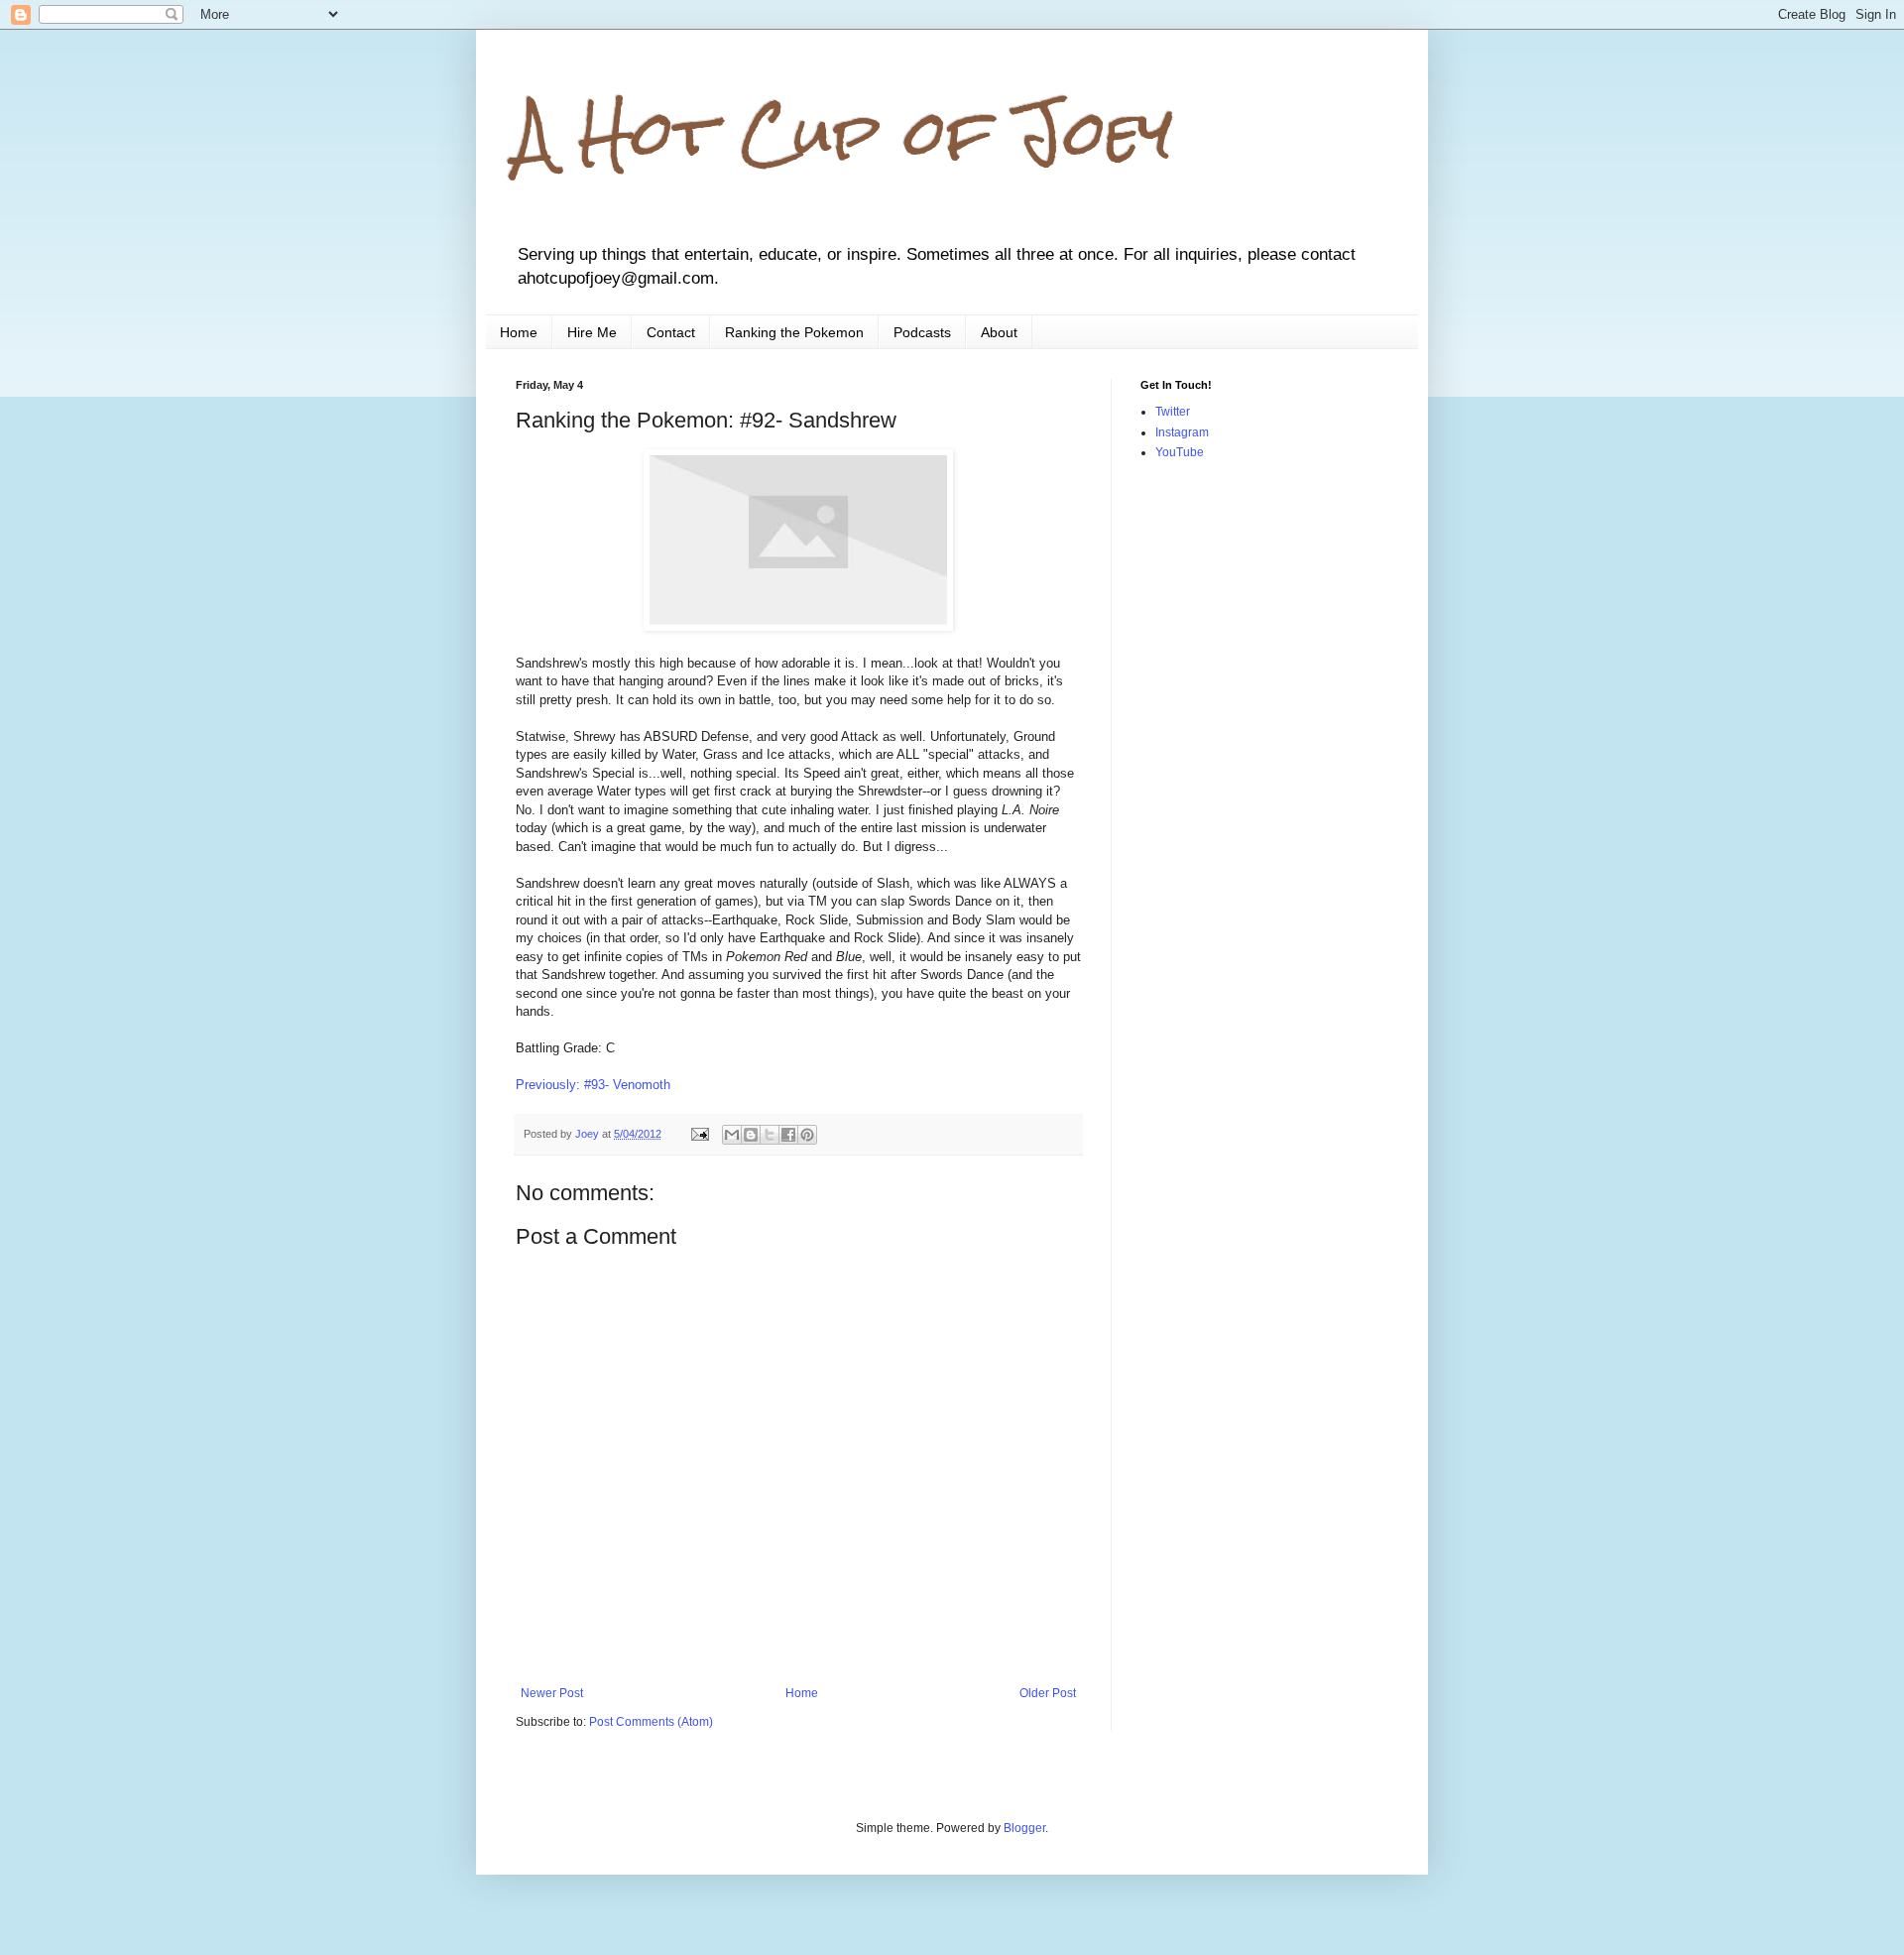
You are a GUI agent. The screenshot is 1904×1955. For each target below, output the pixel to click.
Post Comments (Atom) (651, 1722)
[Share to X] (770, 1135)
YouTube (1180, 452)
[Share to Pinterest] (807, 1135)
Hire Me (592, 332)
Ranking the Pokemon (794, 332)
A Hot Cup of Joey (844, 132)
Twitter (1173, 412)
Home (519, 332)
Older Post (1048, 1693)
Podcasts (922, 332)
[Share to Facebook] (788, 1135)
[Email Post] (699, 1134)
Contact (671, 332)
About (999, 332)
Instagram (1182, 432)
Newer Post (552, 1693)
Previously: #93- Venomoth (593, 1085)
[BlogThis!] (751, 1135)
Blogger (1024, 1828)
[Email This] (732, 1135)
